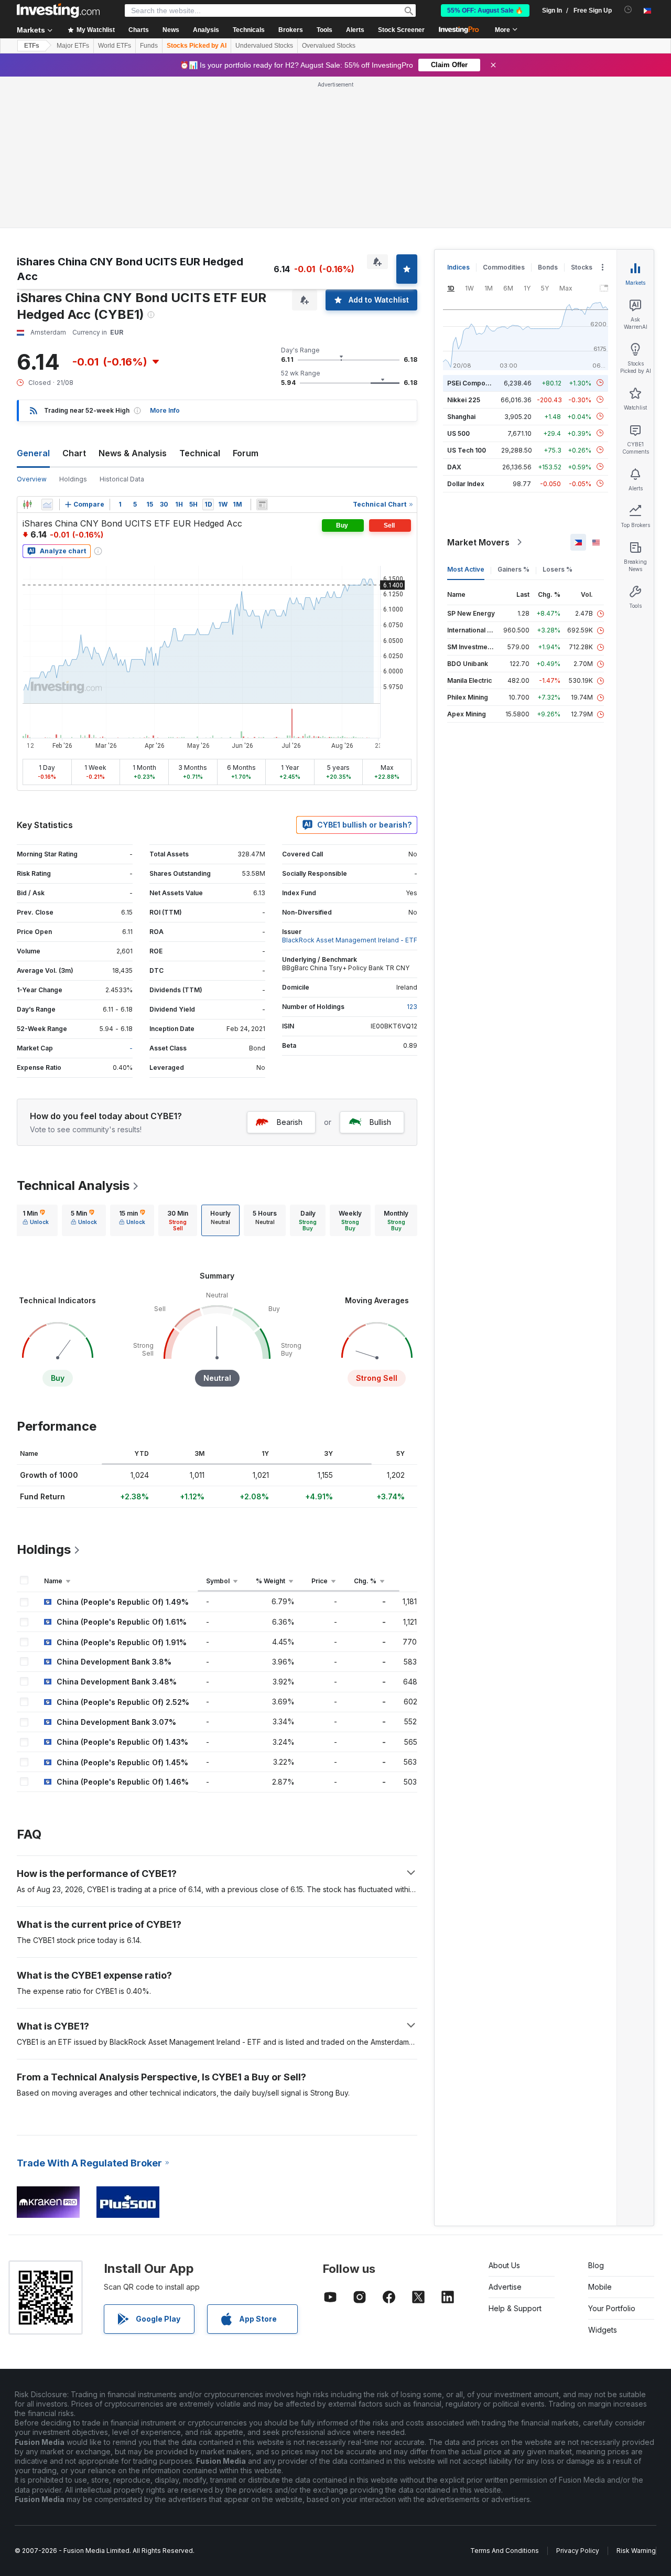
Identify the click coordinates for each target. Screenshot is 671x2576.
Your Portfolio (612, 2308)
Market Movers (478, 542)
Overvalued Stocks (329, 46)
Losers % (558, 569)
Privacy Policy (578, 2551)
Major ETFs (73, 46)
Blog (596, 2265)
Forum (246, 453)
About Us (504, 2265)
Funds (149, 46)
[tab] (36, 1220)
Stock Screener (401, 30)
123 (412, 1007)
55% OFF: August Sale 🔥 (485, 10)
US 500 (458, 433)
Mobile (600, 2287)
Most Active (466, 569)
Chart (74, 453)
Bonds (548, 267)
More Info (165, 410)
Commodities (504, 267)
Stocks (582, 267)
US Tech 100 (467, 450)
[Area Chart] (47, 505)
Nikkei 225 (464, 399)
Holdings (73, 479)
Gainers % (513, 569)
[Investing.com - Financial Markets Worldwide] (58, 10)
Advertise (505, 2287)
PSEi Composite (472, 383)
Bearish (290, 1122)
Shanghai (461, 416)
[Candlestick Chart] (27, 505)
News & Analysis (133, 453)
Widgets (603, 2330)
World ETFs (115, 46)
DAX (454, 466)
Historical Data (122, 479)
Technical (200, 453)
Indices (458, 267)
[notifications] (628, 10)
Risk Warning (636, 2551)
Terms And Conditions (505, 2551)
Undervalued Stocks (264, 46)
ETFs (32, 46)
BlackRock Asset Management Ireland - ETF (350, 940)
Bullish (380, 1122)
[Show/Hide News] (262, 505)
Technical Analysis (73, 1185)
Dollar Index (466, 483)
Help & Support (515, 2308)
